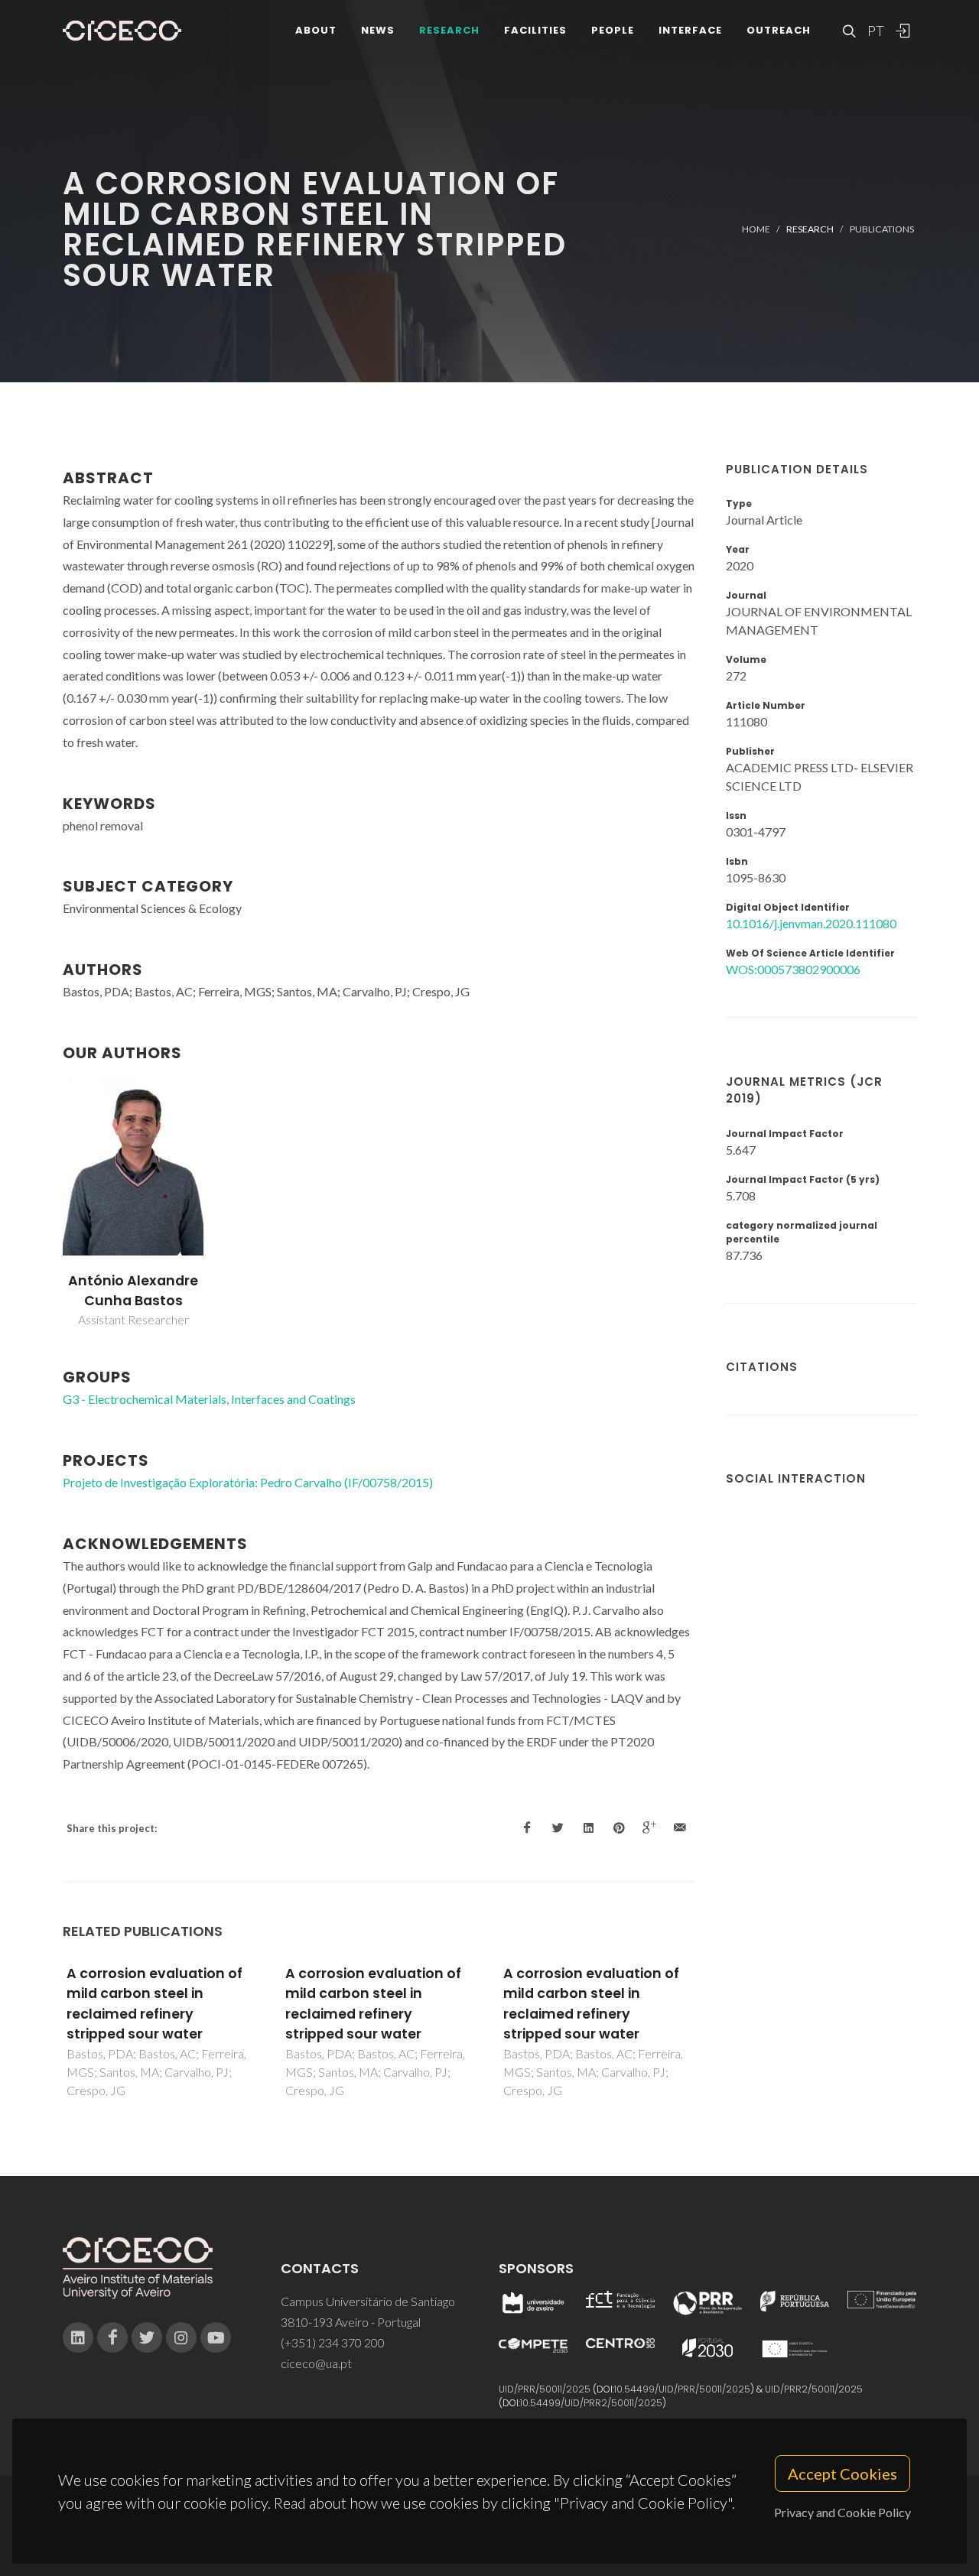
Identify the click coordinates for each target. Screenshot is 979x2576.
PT (875, 31)
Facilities (535, 30)
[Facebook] (112, 2337)
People (613, 30)
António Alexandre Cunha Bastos (133, 1291)
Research (449, 30)
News (378, 30)
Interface (690, 30)
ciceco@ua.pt (316, 2363)
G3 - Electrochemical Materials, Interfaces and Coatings (209, 1399)
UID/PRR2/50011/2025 (814, 2389)
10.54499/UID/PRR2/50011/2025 (591, 2403)
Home (756, 229)
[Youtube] (216, 2337)
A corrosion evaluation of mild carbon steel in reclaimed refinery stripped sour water (154, 2004)
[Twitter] (147, 2337)
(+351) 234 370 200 (333, 2342)
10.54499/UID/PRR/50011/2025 (682, 2389)
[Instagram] (181, 2337)
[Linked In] (78, 2337)
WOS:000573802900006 (793, 969)
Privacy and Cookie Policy (842, 2512)
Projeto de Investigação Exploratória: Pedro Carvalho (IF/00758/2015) (248, 1482)
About (316, 30)
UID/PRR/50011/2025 (545, 2389)
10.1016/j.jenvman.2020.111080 (811, 923)
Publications (882, 229)
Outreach (779, 30)
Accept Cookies (842, 2474)
